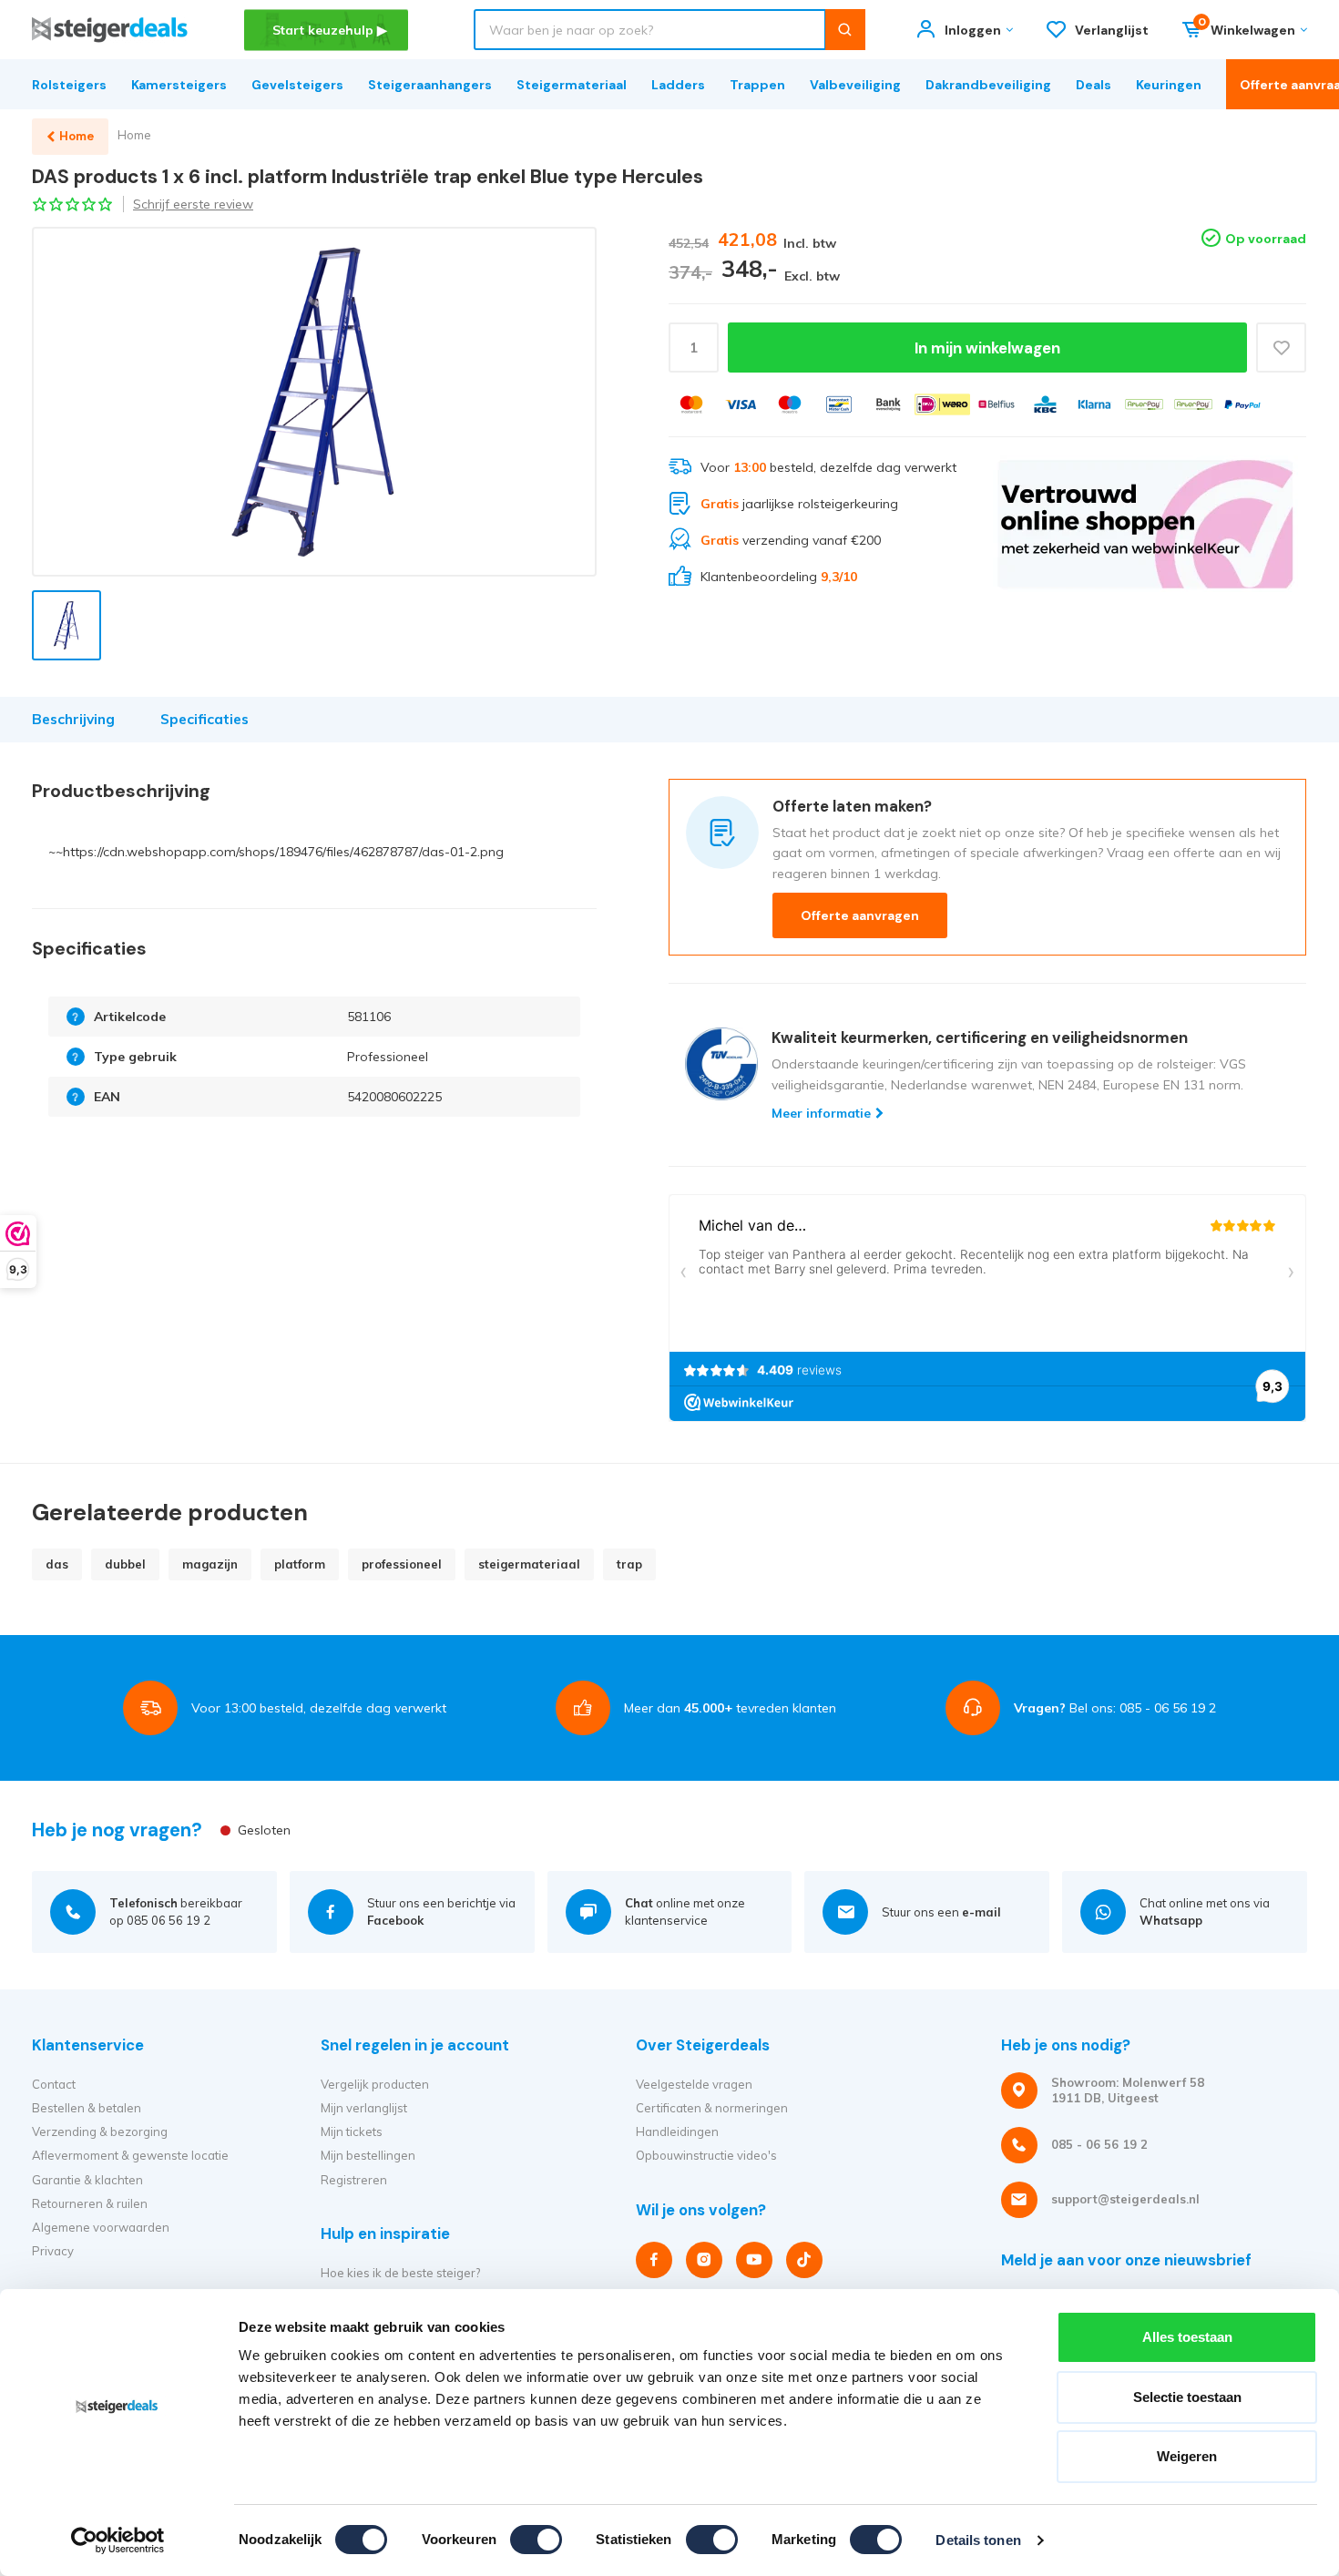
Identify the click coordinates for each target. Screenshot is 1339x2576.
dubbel (125, 1564)
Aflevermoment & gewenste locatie (130, 2155)
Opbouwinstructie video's (706, 2155)
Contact (54, 2084)
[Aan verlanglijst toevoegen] (1281, 348)
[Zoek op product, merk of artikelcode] (845, 30)
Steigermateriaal (572, 85)
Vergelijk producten (375, 2084)
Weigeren (1187, 2456)
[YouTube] (754, 2260)
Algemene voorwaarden (101, 2227)
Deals (1094, 85)
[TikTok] (804, 2260)
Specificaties (204, 719)
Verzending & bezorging (100, 2131)
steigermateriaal (529, 1564)
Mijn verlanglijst (364, 2108)
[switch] (536, 2540)
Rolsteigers (69, 85)
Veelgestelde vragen (694, 2084)
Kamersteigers (179, 85)
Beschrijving (73, 719)
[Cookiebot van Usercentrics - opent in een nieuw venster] (118, 2540)
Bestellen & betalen (87, 2108)
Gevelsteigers (297, 85)
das (57, 1564)
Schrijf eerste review (193, 204)
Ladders (678, 85)
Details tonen (978, 2540)
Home (134, 135)
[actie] (1145, 524)
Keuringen (1169, 85)
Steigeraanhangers (430, 85)
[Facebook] (654, 2260)
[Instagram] (704, 2260)
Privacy (53, 2251)
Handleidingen (677, 2131)
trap (629, 1564)
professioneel (402, 1564)
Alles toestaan (1187, 2337)
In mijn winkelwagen (987, 348)
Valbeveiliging (855, 85)
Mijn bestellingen (368, 2155)
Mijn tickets (352, 2131)
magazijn (210, 1564)
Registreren (354, 2180)
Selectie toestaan (1187, 2397)
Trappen (757, 85)
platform (300, 1564)
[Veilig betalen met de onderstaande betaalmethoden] (691, 404)
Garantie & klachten (87, 2180)
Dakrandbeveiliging (988, 85)
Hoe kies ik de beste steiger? (400, 2273)
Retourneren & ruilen (90, 2203)
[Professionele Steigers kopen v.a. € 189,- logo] (110, 30)
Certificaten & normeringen (712, 2108)
